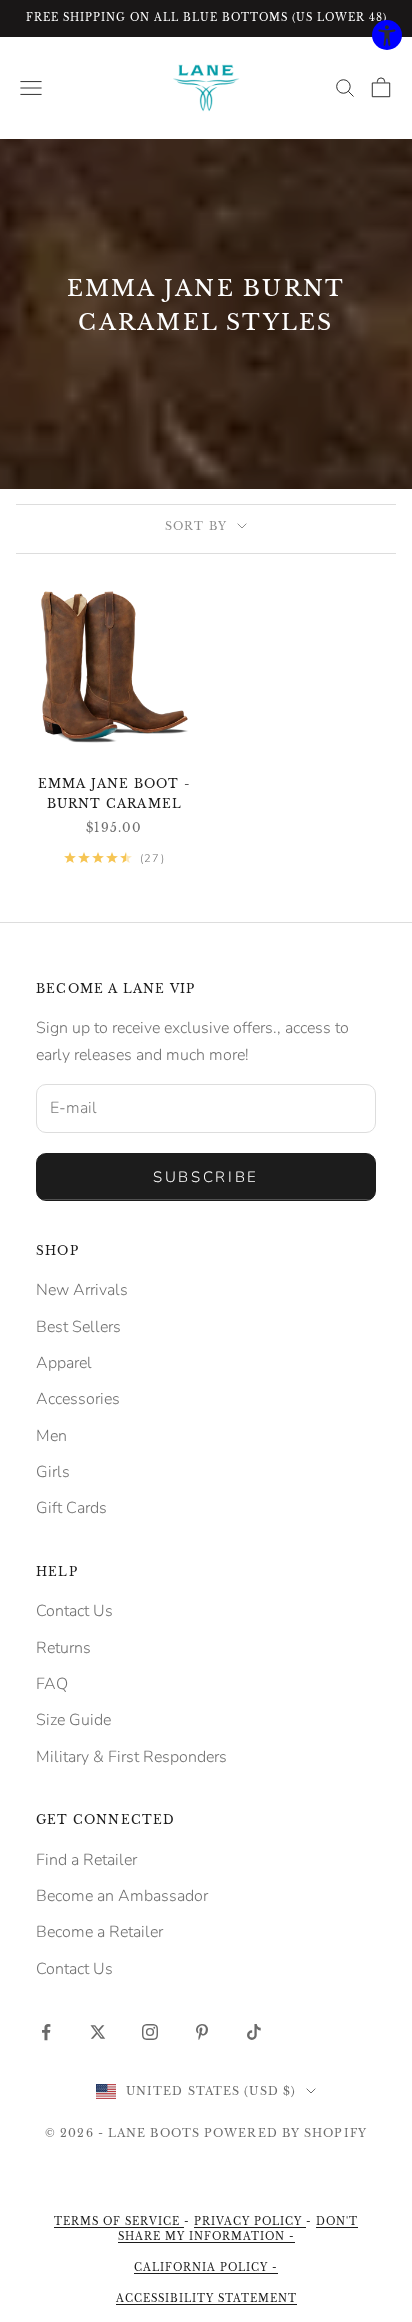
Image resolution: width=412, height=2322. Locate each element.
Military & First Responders (131, 1757)
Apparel (64, 1363)
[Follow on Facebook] (46, 2032)
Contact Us (74, 1611)
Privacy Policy (250, 2221)
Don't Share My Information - (238, 2229)
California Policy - (206, 2267)
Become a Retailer (99, 1932)
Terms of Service (119, 2221)
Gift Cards (71, 1508)
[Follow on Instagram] (150, 2032)
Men (51, 1436)
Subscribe (206, 1177)
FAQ (52, 1684)
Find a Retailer (86, 1860)
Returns (63, 1648)
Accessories (78, 1399)
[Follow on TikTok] (254, 2032)
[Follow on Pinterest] (202, 2032)
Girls (53, 1472)
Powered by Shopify (285, 2133)
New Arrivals (82, 1290)
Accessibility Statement (206, 2298)
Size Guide (73, 1720)
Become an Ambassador (122, 1896)
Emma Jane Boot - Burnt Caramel (114, 793)
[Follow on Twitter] (98, 2032)
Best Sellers (78, 1327)
